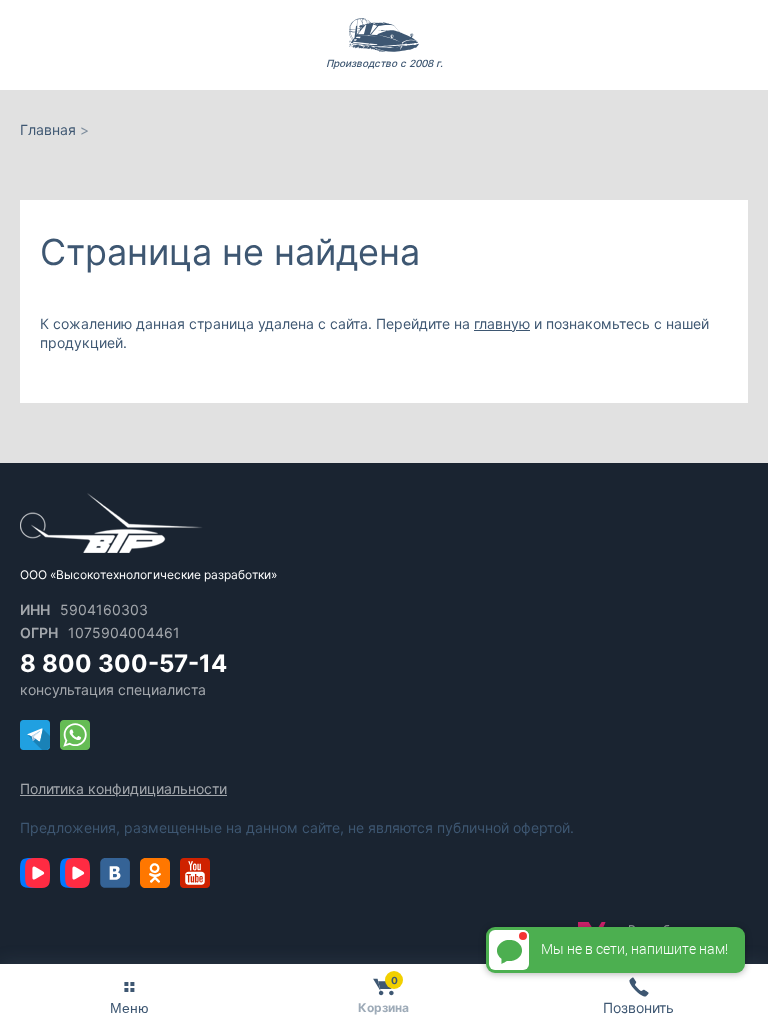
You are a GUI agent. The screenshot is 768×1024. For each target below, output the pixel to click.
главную (502, 323)
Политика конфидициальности (123, 788)
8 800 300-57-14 (123, 663)
